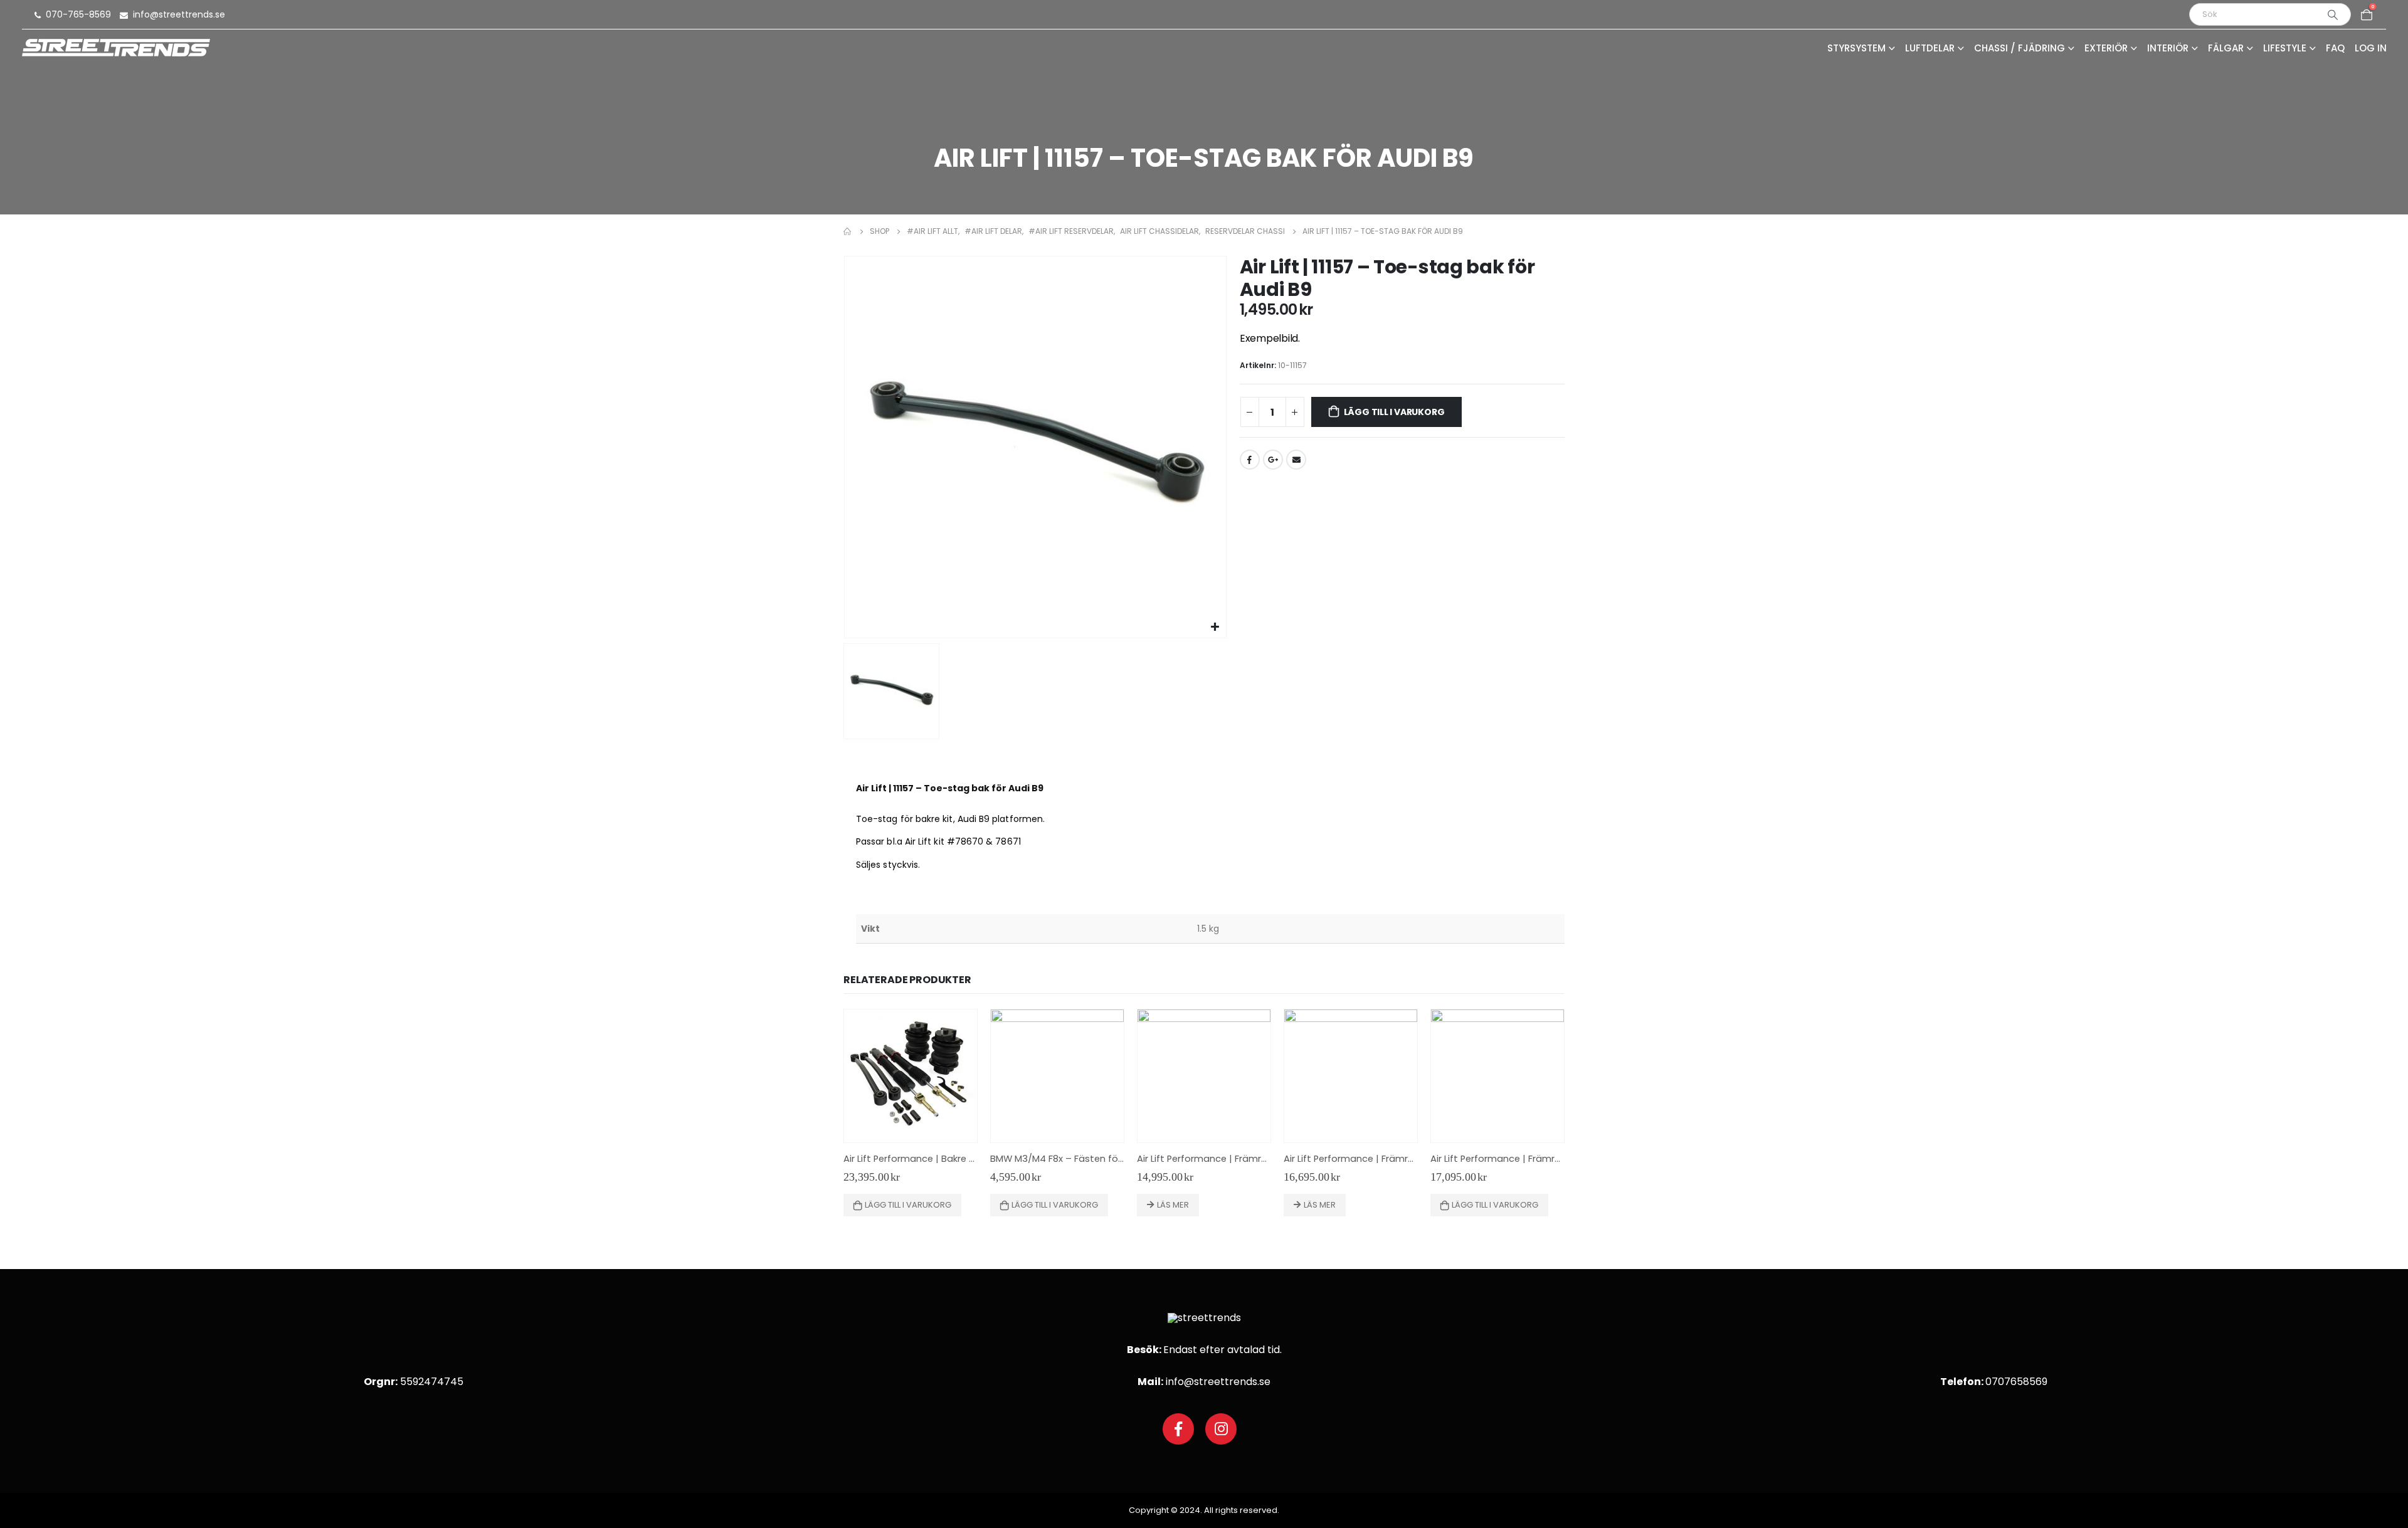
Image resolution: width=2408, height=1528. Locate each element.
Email (1296, 460)
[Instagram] (1221, 1429)
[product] (911, 1076)
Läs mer (1173, 1205)
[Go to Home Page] (848, 231)
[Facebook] (1178, 1429)
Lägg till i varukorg (1394, 412)
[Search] (2333, 14)
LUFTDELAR (1930, 49)
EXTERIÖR (2106, 49)
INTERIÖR (2168, 49)
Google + (1273, 460)
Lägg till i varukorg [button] (908, 1205)
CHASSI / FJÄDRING (2020, 49)
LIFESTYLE (2285, 49)
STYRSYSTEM (1856, 49)
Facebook (1250, 460)
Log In (2371, 49)
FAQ (2335, 49)
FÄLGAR (2226, 49)
